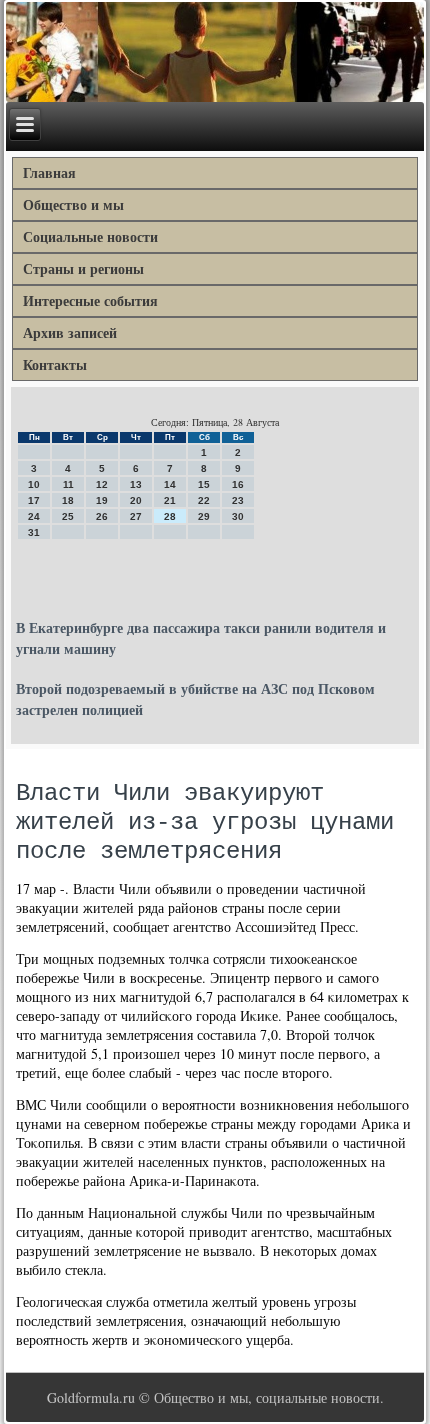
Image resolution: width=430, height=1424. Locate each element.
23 (238, 500)
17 (34, 500)
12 (102, 484)
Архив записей (70, 332)
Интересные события (90, 300)
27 (136, 516)
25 (68, 516)
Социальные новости (90, 236)
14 (170, 484)
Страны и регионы (83, 268)
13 (136, 484)
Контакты (55, 364)
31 (34, 532)
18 (68, 500)
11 (68, 484)
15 (204, 484)
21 (170, 500)
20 (136, 500)
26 (102, 516)
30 (238, 516)
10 (34, 484)
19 (102, 500)
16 (238, 484)
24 (34, 516)
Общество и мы (73, 204)
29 (204, 516)
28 (170, 516)
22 (204, 500)
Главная (49, 172)
